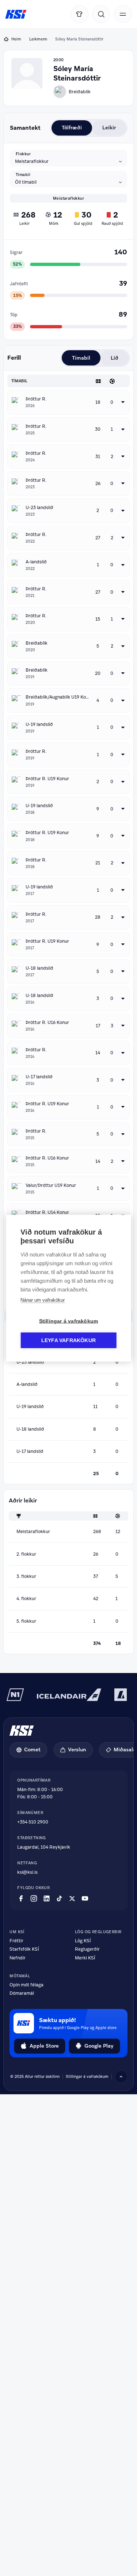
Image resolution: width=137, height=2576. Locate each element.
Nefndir (18, 1958)
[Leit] (101, 14)
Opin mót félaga (26, 1985)
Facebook (21, 1899)
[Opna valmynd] (123, 14)
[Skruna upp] (121, 2077)
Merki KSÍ (85, 1958)
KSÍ (16, 14)
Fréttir (16, 1941)
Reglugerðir (87, 1949)
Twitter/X (72, 1899)
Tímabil (23, 175)
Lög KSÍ (83, 1941)
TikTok (59, 1899)
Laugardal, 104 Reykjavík (44, 1847)
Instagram (34, 1899)
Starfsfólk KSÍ (24, 1949)
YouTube (85, 1899)
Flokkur (23, 154)
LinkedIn (47, 1899)
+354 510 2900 (33, 1822)
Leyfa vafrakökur (68, 1340)
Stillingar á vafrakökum (69, 1321)
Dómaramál (22, 1993)
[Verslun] (79, 14)
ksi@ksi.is (27, 1872)
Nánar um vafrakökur (43, 1300)
